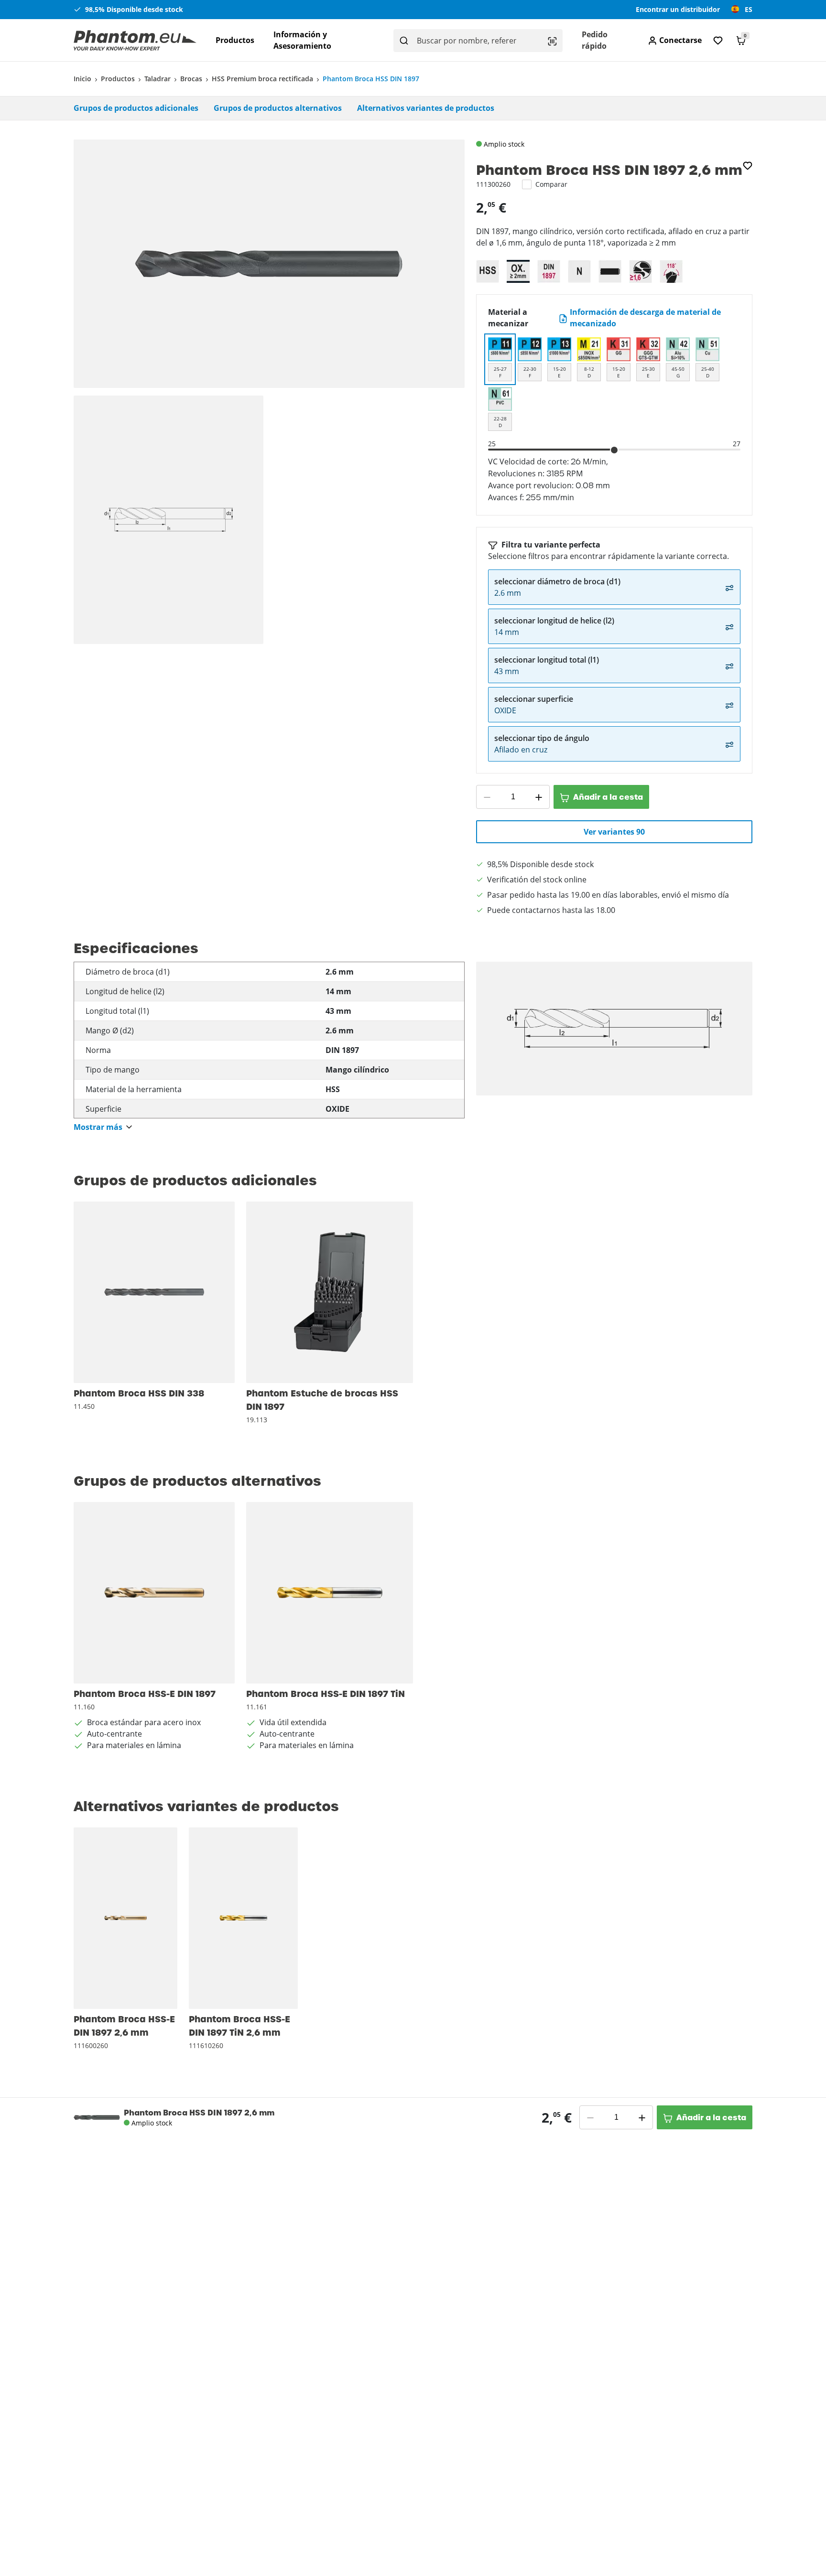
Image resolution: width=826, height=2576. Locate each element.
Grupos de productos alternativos (278, 108)
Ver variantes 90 (614, 832)
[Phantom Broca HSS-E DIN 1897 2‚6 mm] (125, 1918)
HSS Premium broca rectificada (262, 79)
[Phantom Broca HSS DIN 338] (154, 1292)
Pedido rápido (595, 40)
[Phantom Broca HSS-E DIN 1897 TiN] (330, 1593)
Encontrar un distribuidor (678, 9)
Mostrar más (98, 1127)
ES (749, 9)
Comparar (551, 184)
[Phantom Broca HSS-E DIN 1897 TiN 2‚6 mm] (244, 1918)
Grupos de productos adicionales (136, 108)
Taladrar (158, 79)
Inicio (82, 79)
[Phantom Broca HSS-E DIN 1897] (154, 1593)
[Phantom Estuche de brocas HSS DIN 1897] (330, 1292)
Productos (235, 40)
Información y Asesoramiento (302, 40)
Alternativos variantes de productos (426, 108)
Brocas (191, 79)
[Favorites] (718, 40)
